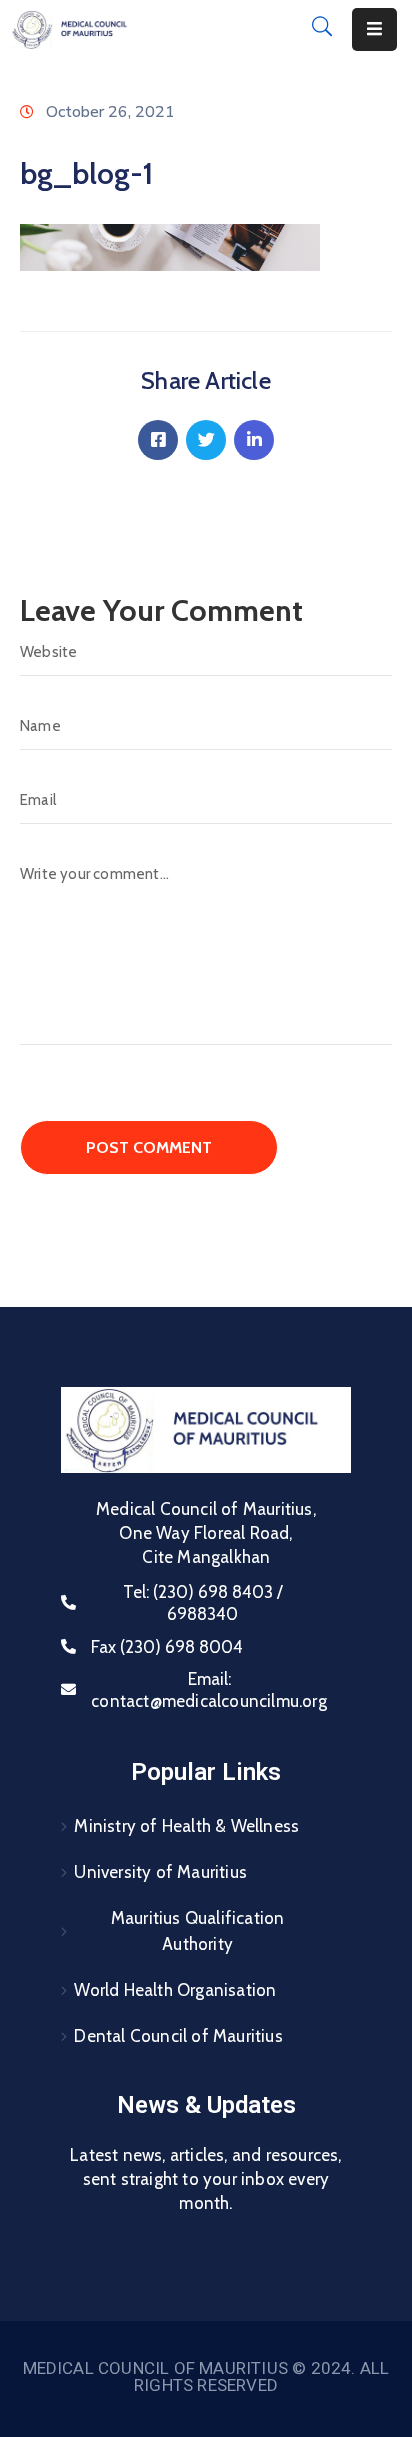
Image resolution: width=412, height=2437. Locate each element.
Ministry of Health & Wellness (186, 1826)
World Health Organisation (175, 1990)
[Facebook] (158, 440)
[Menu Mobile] (374, 29)
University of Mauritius (160, 1872)
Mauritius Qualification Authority (198, 1931)
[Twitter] (206, 440)
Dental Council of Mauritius (178, 2036)
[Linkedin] (254, 440)
